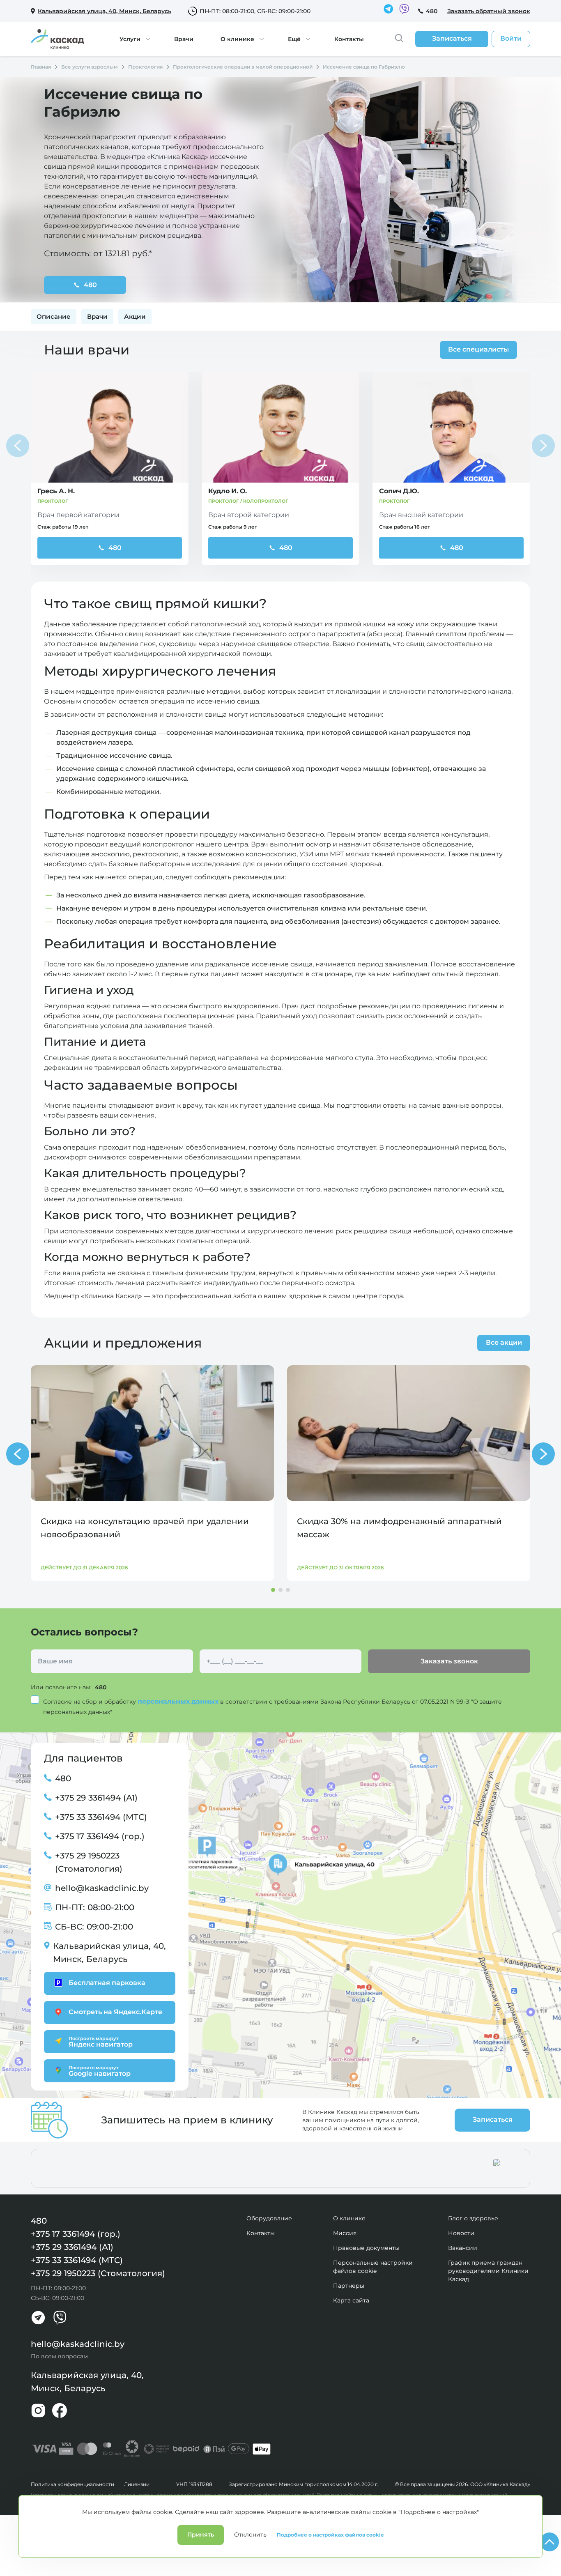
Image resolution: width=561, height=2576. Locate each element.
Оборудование (269, 2218)
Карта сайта (351, 2300)
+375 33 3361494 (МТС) (101, 1817)
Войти (511, 38)
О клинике (237, 39)
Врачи (184, 39)
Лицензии (137, 2484)
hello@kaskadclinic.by (102, 1888)
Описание (54, 316)
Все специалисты (478, 349)
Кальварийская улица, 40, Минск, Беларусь (109, 1953)
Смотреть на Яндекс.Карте (115, 2012)
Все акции (504, 1342)
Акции (135, 316)
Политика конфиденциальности (72, 2484)
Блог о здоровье (473, 2218)
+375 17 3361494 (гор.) (100, 1836)
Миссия (345, 2233)
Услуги (130, 39)
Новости (461, 2233)
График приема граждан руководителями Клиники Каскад (488, 2271)
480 (432, 11)
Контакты (349, 39)
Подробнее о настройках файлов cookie (330, 2535)
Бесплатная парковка (107, 1983)
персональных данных (179, 1701)
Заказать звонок (449, 1661)
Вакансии (463, 2248)
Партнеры (349, 2286)
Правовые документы (366, 2248)
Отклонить (250, 2535)
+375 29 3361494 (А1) (96, 1798)
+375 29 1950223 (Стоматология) (89, 1862)
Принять (201, 2535)
